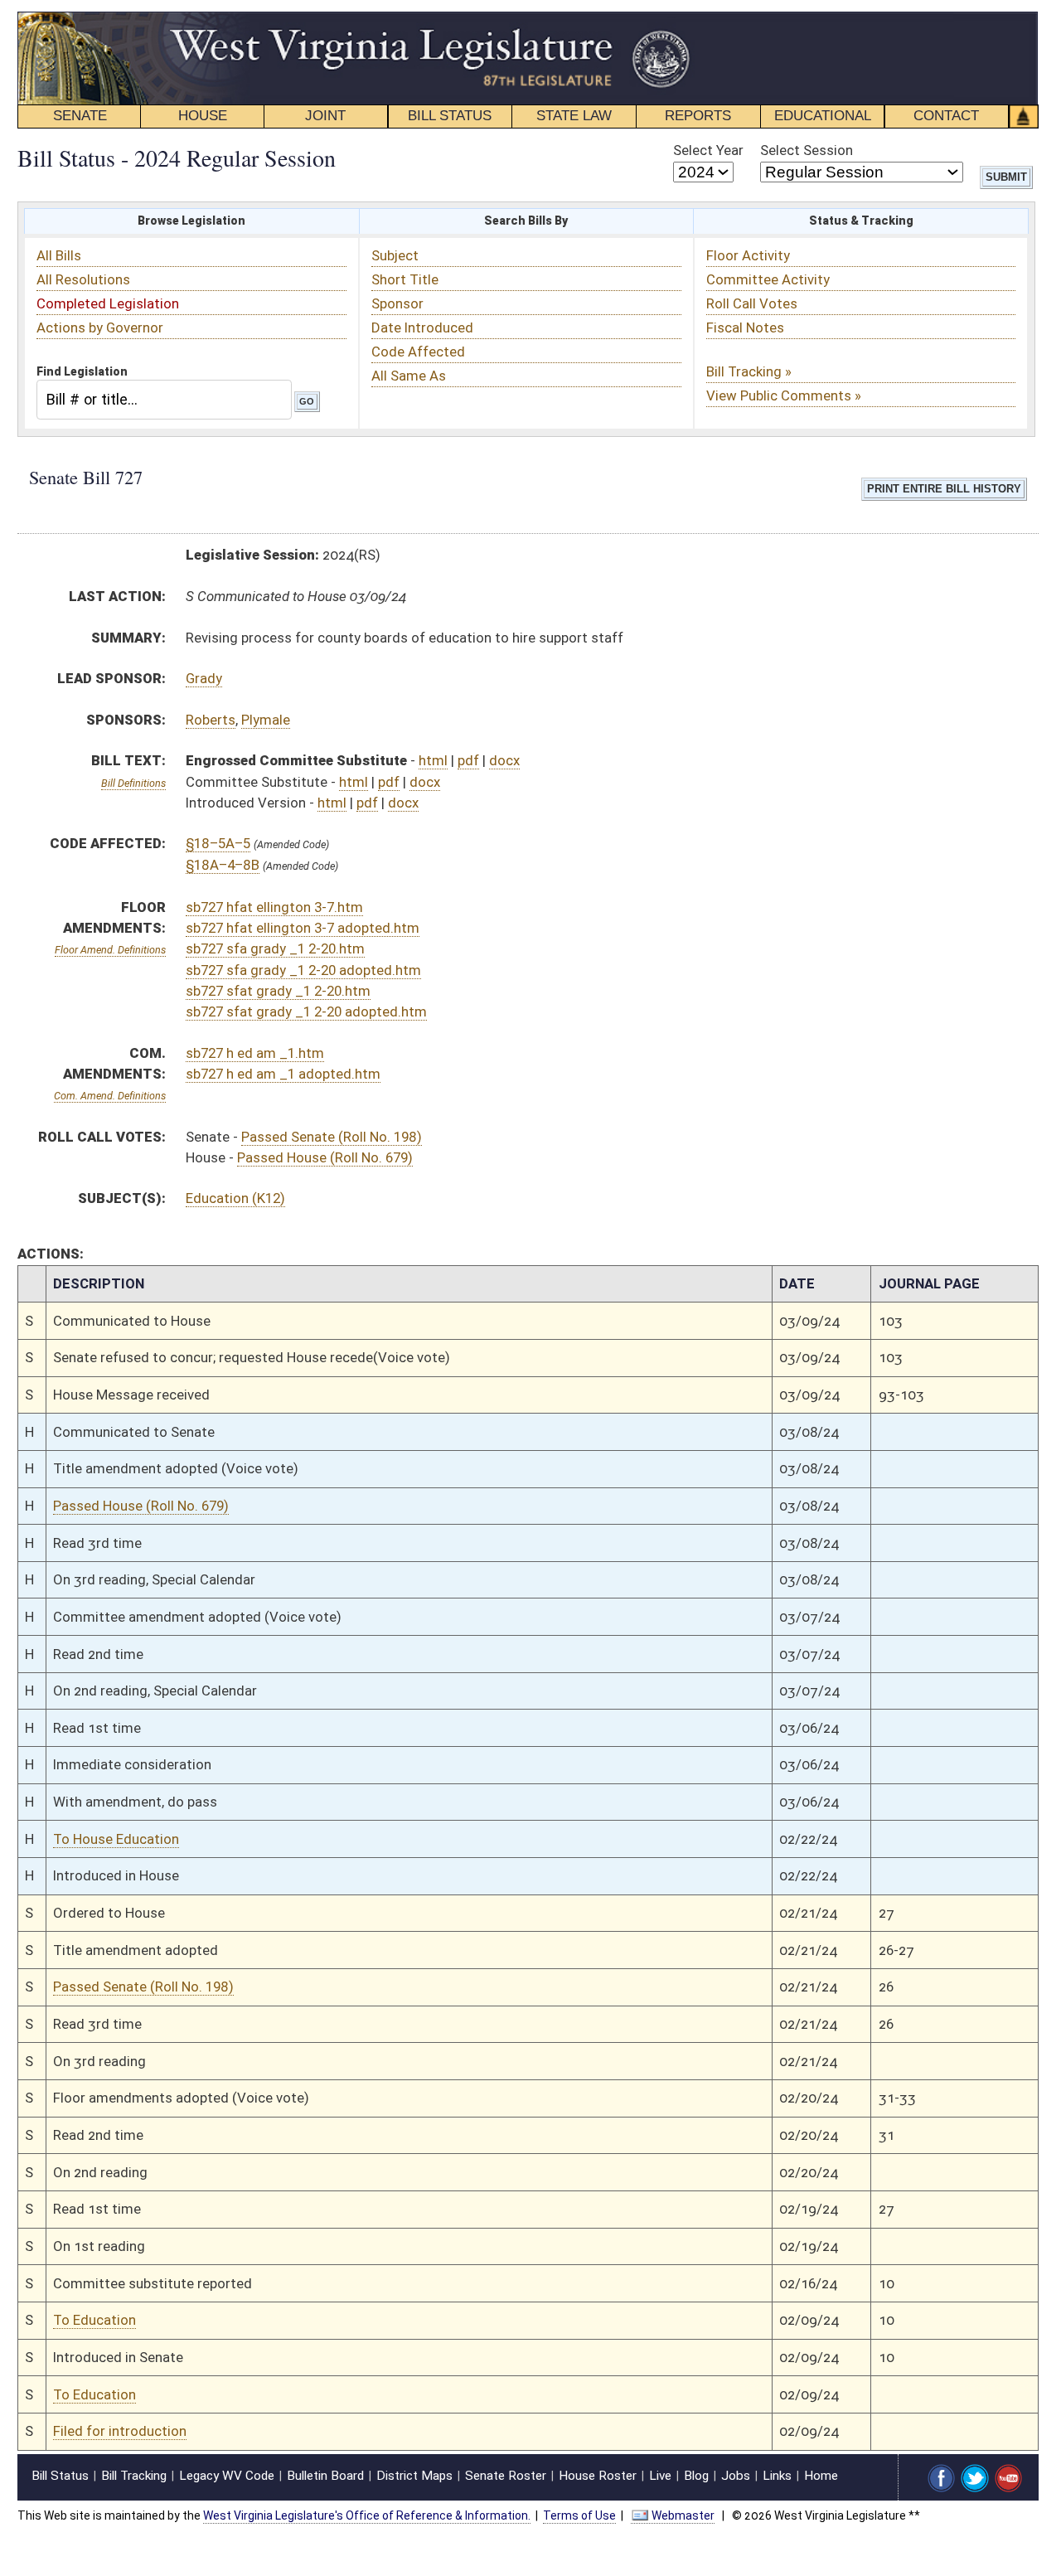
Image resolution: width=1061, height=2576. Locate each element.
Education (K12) (235, 1198)
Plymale (266, 720)
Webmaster (683, 2515)
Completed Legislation (108, 303)
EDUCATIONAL (823, 116)
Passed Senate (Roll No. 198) (332, 1137)
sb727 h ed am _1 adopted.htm (283, 1074)
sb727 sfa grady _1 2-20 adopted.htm (303, 970)
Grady (204, 678)
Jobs (736, 2476)
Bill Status (60, 2476)
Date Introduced (422, 327)
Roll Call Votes (752, 303)
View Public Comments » (784, 395)
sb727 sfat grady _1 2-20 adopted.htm (306, 1011)
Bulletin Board (325, 2476)
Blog (696, 2476)
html (433, 760)
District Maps (414, 2476)
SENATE (80, 116)
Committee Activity (768, 279)
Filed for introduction (120, 2431)
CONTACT (946, 116)
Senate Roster (506, 2476)
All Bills (59, 255)
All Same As (409, 376)
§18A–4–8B (223, 865)
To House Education (116, 1839)
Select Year (708, 150)
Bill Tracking (134, 2476)
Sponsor (397, 303)
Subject (395, 255)
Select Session (807, 150)
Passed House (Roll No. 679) (325, 1157)
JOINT (325, 116)
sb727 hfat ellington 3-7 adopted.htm (303, 928)
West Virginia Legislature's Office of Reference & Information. (367, 2515)
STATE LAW (574, 116)
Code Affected (418, 352)
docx (504, 760)
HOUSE (203, 116)
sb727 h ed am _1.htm (255, 1053)
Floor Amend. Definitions (110, 950)
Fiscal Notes (745, 327)
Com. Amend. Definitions (110, 1096)
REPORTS (698, 116)
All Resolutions (83, 279)
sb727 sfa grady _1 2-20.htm (275, 948)
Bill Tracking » (749, 371)
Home (821, 2476)
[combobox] (164, 399)
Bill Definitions (133, 783)
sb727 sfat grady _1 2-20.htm (278, 991)
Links (777, 2476)
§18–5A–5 (218, 843)
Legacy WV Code (227, 2476)
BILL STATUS (450, 116)
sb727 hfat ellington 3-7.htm (274, 907)
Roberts (211, 720)
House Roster (598, 2476)
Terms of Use (579, 2515)
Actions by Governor (100, 327)
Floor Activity (748, 255)
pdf (468, 760)
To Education (94, 2320)
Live (660, 2476)
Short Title (405, 279)
